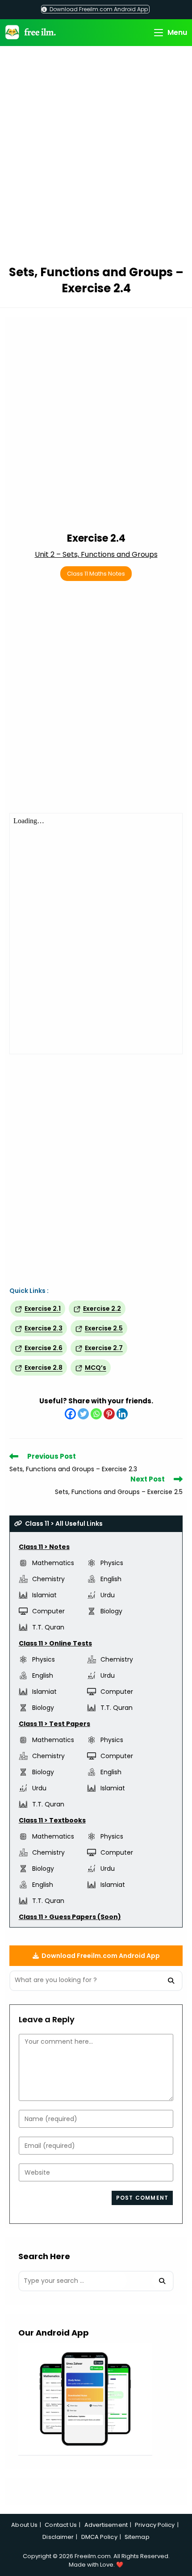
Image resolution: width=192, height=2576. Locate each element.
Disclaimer (58, 2537)
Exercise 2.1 (43, 1309)
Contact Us (61, 2525)
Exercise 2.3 (44, 1328)
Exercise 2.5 (104, 1328)
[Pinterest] (109, 1414)
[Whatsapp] (96, 1414)
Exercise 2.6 (44, 1348)
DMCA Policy (99, 2537)
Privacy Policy (155, 2525)
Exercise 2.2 (102, 1309)
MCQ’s (96, 1368)
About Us (24, 2525)
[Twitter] (83, 1414)
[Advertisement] (96, 157)
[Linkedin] (122, 1414)
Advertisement (106, 2525)
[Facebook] (70, 1414)
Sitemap (137, 2537)
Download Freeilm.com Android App (98, 9)
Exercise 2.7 (104, 1348)
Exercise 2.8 (44, 1368)
